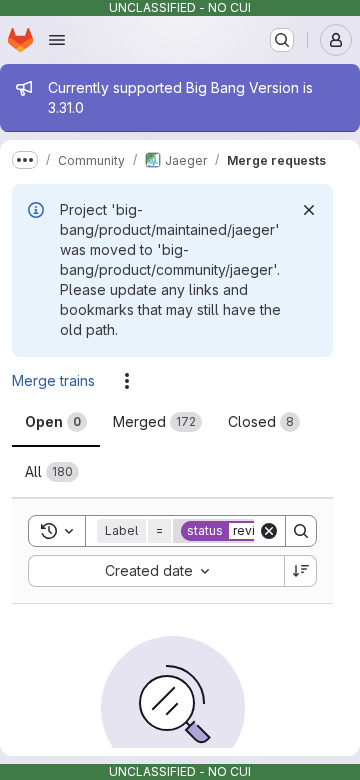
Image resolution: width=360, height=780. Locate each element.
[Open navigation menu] (57, 40)
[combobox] (156, 571)
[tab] (56, 422)
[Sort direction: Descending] (301, 571)
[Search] (301, 531)
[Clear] (269, 531)
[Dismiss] (309, 210)
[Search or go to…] (282, 40)
